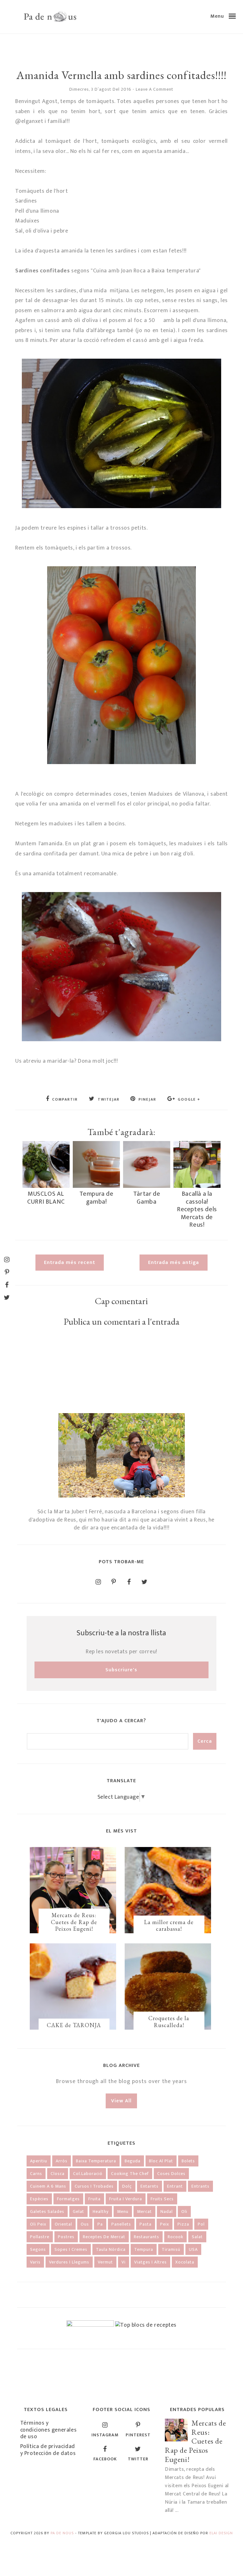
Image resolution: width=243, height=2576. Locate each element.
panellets (121, 2224)
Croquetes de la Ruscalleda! (169, 2022)
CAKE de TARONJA (74, 2025)
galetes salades (47, 2211)
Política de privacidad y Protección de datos (48, 2450)
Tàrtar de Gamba (147, 1198)
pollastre (40, 2237)
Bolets (188, 2161)
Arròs (62, 2161)
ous (85, 2224)
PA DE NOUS (62, 2533)
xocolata (185, 2262)
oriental (63, 2224)
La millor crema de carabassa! (169, 1926)
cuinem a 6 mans (48, 2186)
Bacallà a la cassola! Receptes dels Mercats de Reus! (197, 1209)
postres (66, 2237)
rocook (175, 2237)
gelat (78, 2211)
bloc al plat (161, 2161)
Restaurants (146, 2237)
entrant (175, 2186)
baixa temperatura (96, 2161)
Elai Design (221, 2533)
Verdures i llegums (69, 2262)
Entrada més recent (70, 1263)
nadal (167, 2211)
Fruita (94, 2199)
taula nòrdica (111, 2249)
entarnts (150, 2186)
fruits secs (162, 2199)
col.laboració (88, 2174)
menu (123, 2211)
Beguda (133, 2161)
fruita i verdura (126, 2199)
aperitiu (39, 2161)
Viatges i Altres (150, 2262)
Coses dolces (171, 2174)
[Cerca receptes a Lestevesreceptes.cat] (146, 2325)
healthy (101, 2211)
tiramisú (171, 2249)
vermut (105, 2262)
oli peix (38, 2224)
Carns (36, 2174)
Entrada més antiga (174, 1263)
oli (184, 2211)
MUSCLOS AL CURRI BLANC (46, 1198)
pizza (183, 2224)
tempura (144, 2249)
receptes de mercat (104, 2237)
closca (58, 2174)
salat (197, 2237)
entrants (200, 2186)
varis (35, 2262)
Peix (165, 2224)
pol (201, 2224)
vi (124, 2262)
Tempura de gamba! (97, 1198)
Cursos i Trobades (94, 2186)
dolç (127, 2186)
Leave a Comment (155, 89)
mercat (144, 2211)
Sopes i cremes (71, 2249)
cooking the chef (130, 2174)
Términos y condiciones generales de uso (49, 2430)
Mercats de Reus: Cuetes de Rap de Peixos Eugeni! (74, 1922)
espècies (39, 2199)
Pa (100, 2224)
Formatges (68, 2199)
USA (193, 2249)
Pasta (146, 2224)
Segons (38, 2249)
